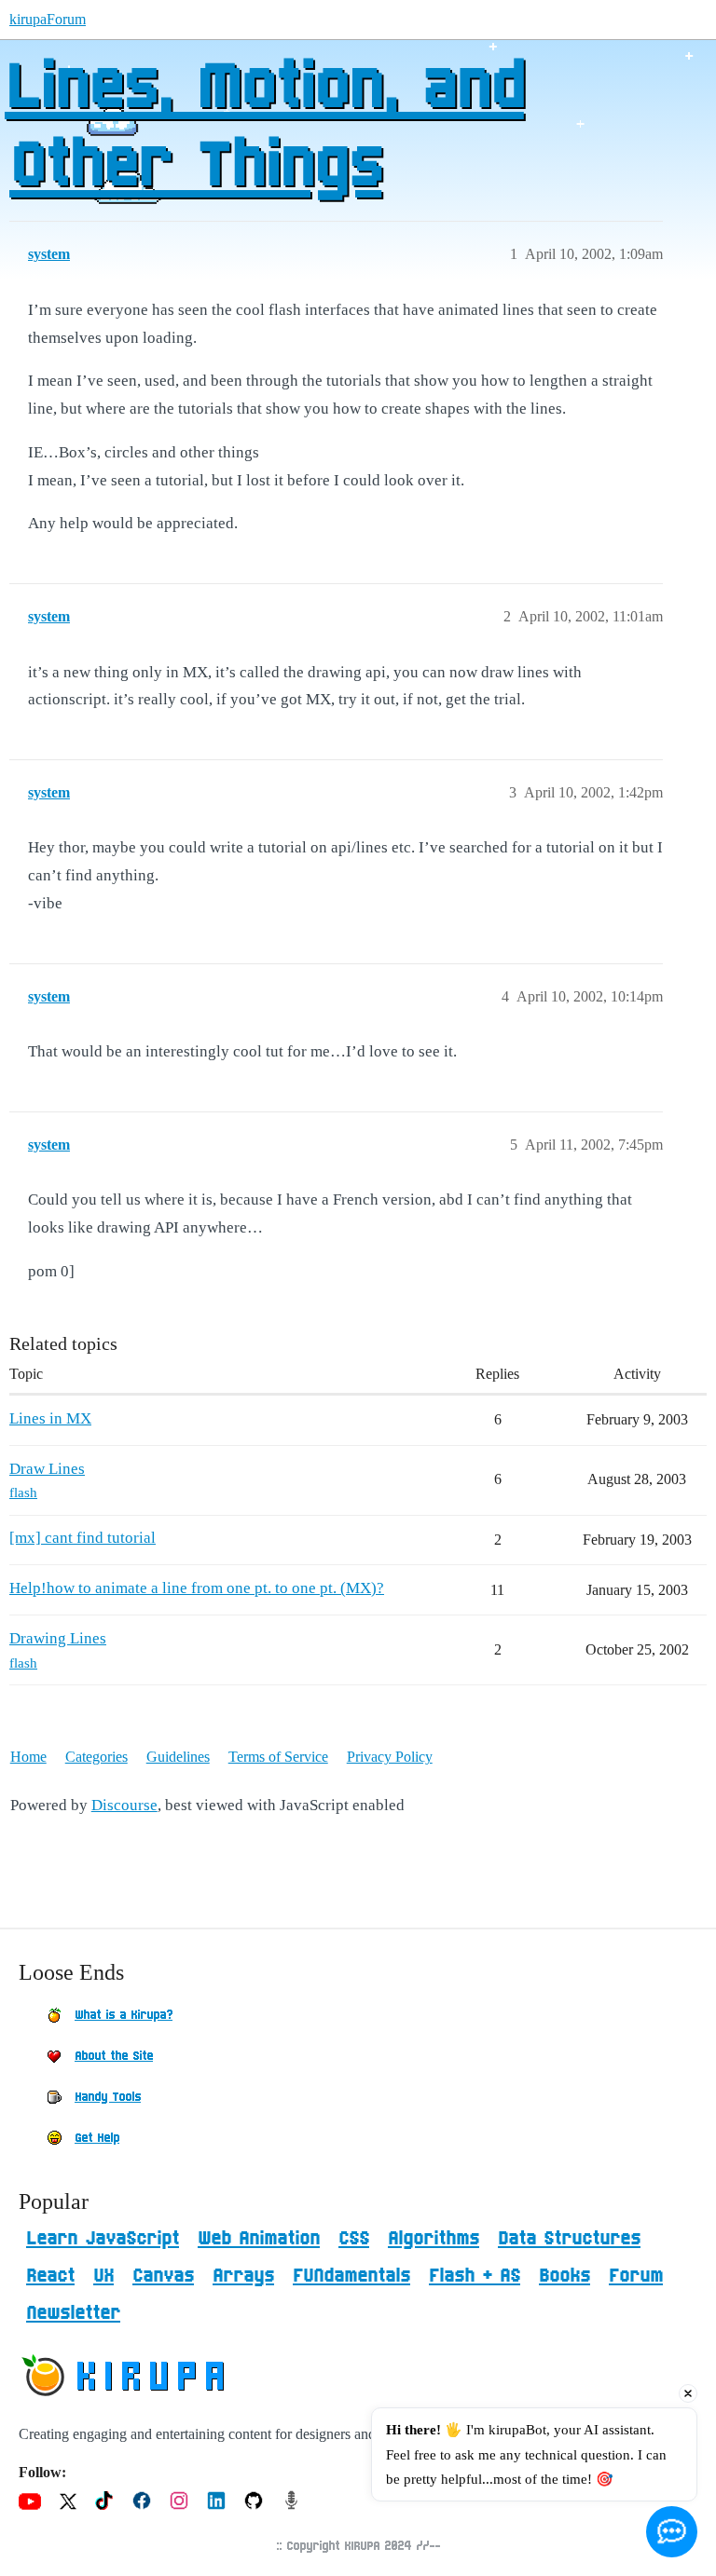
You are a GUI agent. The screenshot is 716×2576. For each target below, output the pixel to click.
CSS (354, 2239)
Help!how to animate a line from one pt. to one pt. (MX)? (197, 1588)
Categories (96, 1757)
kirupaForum (48, 19)
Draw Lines (47, 1469)
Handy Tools (108, 2097)
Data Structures (569, 2239)
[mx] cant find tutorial (83, 1538)
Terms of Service (278, 1757)
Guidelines (178, 1757)
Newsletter (73, 2313)
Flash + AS (475, 2276)
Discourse (124, 1805)
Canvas (163, 2276)
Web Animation (259, 2239)
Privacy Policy (390, 1757)
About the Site (114, 2056)
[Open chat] (672, 2532)
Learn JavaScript (103, 2239)
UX (103, 2276)
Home (28, 1757)
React (50, 2276)
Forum (636, 2276)
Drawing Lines (58, 1638)
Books (565, 2276)
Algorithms (434, 2239)
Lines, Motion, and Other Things (264, 128)
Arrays (243, 2276)
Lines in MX (50, 1418)
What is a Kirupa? (124, 2015)
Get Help (97, 2138)
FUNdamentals (351, 2276)
